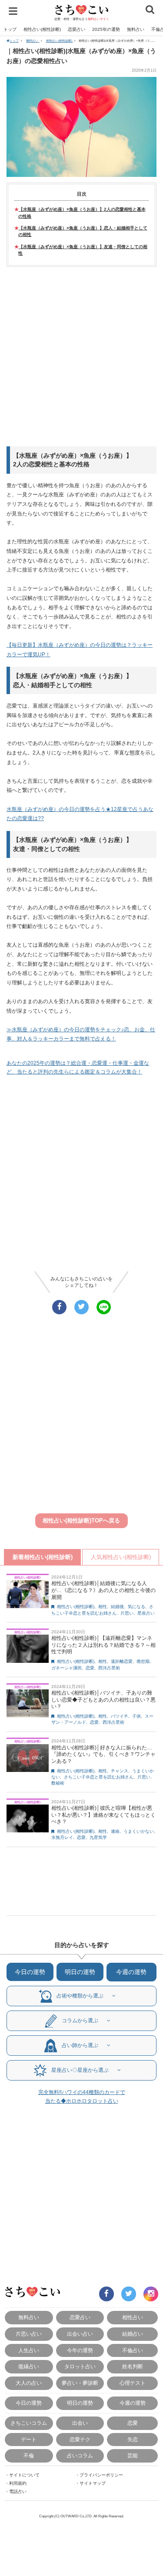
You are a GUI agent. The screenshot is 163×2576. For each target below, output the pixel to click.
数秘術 (58, 1783)
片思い (127, 1613)
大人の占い (29, 2383)
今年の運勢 (80, 2350)
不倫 (29, 2455)
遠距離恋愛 (122, 1661)
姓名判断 (133, 2366)
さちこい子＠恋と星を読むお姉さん (99, 1777)
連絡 (115, 1831)
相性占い (133, 2317)
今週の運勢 (131, 1972)
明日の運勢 (80, 1972)
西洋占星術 (109, 1668)
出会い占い (80, 2334)
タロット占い (80, 2366)
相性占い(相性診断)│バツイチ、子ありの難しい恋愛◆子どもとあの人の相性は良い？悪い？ (103, 1700)
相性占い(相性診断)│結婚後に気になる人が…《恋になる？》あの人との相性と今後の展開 (103, 1590)
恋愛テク (80, 2439)
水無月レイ (62, 1837)
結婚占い (133, 2334)
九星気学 (98, 1837)
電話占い (18, 2491)
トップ (10, 29)
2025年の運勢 (106, 29)
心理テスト (133, 2383)
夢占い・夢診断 (80, 2383)
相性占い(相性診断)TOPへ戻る (81, 1521)
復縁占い (29, 2366)
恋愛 (90, 1668)
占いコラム (80, 2455)
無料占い (136, 29)
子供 (136, 1716)
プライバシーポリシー (101, 2475)
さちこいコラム (29, 2423)
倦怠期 (143, 1661)
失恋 (133, 2439)
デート (29, 2439)
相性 (103, 1607)
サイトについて (24, 2475)
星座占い (146, 1613)
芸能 (133, 2455)
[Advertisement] (81, 357)
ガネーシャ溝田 (67, 1668)
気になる (136, 1607)
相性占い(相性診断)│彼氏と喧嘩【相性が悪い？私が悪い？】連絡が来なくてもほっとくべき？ (103, 1815)
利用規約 (18, 2483)
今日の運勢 (30, 1972)
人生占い (29, 2350)
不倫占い (133, 2350)
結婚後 (117, 1607)
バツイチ (120, 1716)
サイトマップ (93, 2483)
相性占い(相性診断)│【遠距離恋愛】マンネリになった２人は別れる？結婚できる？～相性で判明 (103, 1645)
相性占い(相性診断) (42, 29)
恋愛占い (77, 29)
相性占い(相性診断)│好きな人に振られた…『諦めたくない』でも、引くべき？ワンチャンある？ (103, 1754)
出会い (80, 2423)
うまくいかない (139, 1831)
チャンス (120, 1771)
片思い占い (29, 2334)
